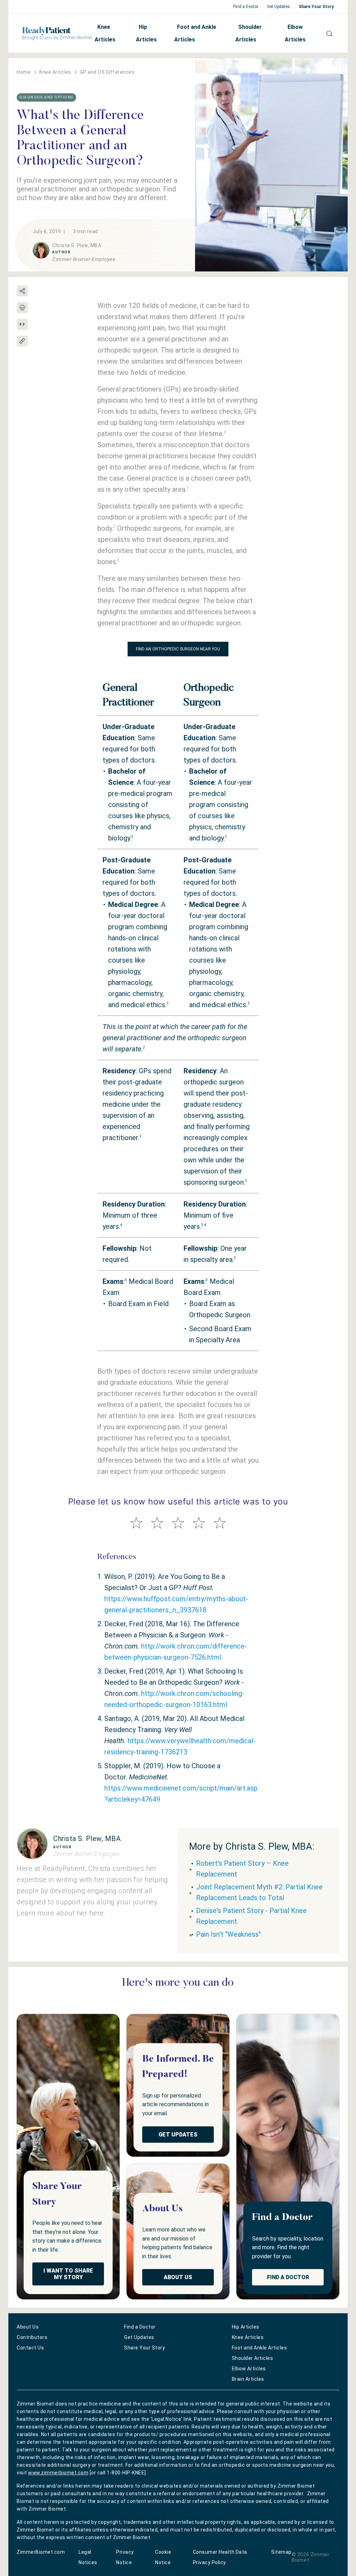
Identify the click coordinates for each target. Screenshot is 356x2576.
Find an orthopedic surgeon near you (178, 649)
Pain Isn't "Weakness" (228, 1934)
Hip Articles (146, 33)
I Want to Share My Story (68, 2274)
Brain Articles (248, 2379)
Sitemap (281, 2552)
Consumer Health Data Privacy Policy (220, 2557)
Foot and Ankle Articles (195, 33)
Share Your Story (316, 7)
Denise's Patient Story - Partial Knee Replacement (251, 1916)
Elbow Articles (295, 33)
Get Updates (278, 7)
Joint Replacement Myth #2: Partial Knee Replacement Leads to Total (259, 1892)
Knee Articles (105, 33)
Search (327, 33)
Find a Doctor (246, 7)
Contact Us (30, 2348)
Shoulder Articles (249, 33)
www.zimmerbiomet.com (58, 2473)
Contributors (32, 2337)
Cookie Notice (163, 2557)
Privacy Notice (125, 2557)
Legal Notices (88, 2557)
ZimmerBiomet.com (41, 2552)
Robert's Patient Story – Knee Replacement (242, 1869)
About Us (178, 2277)
